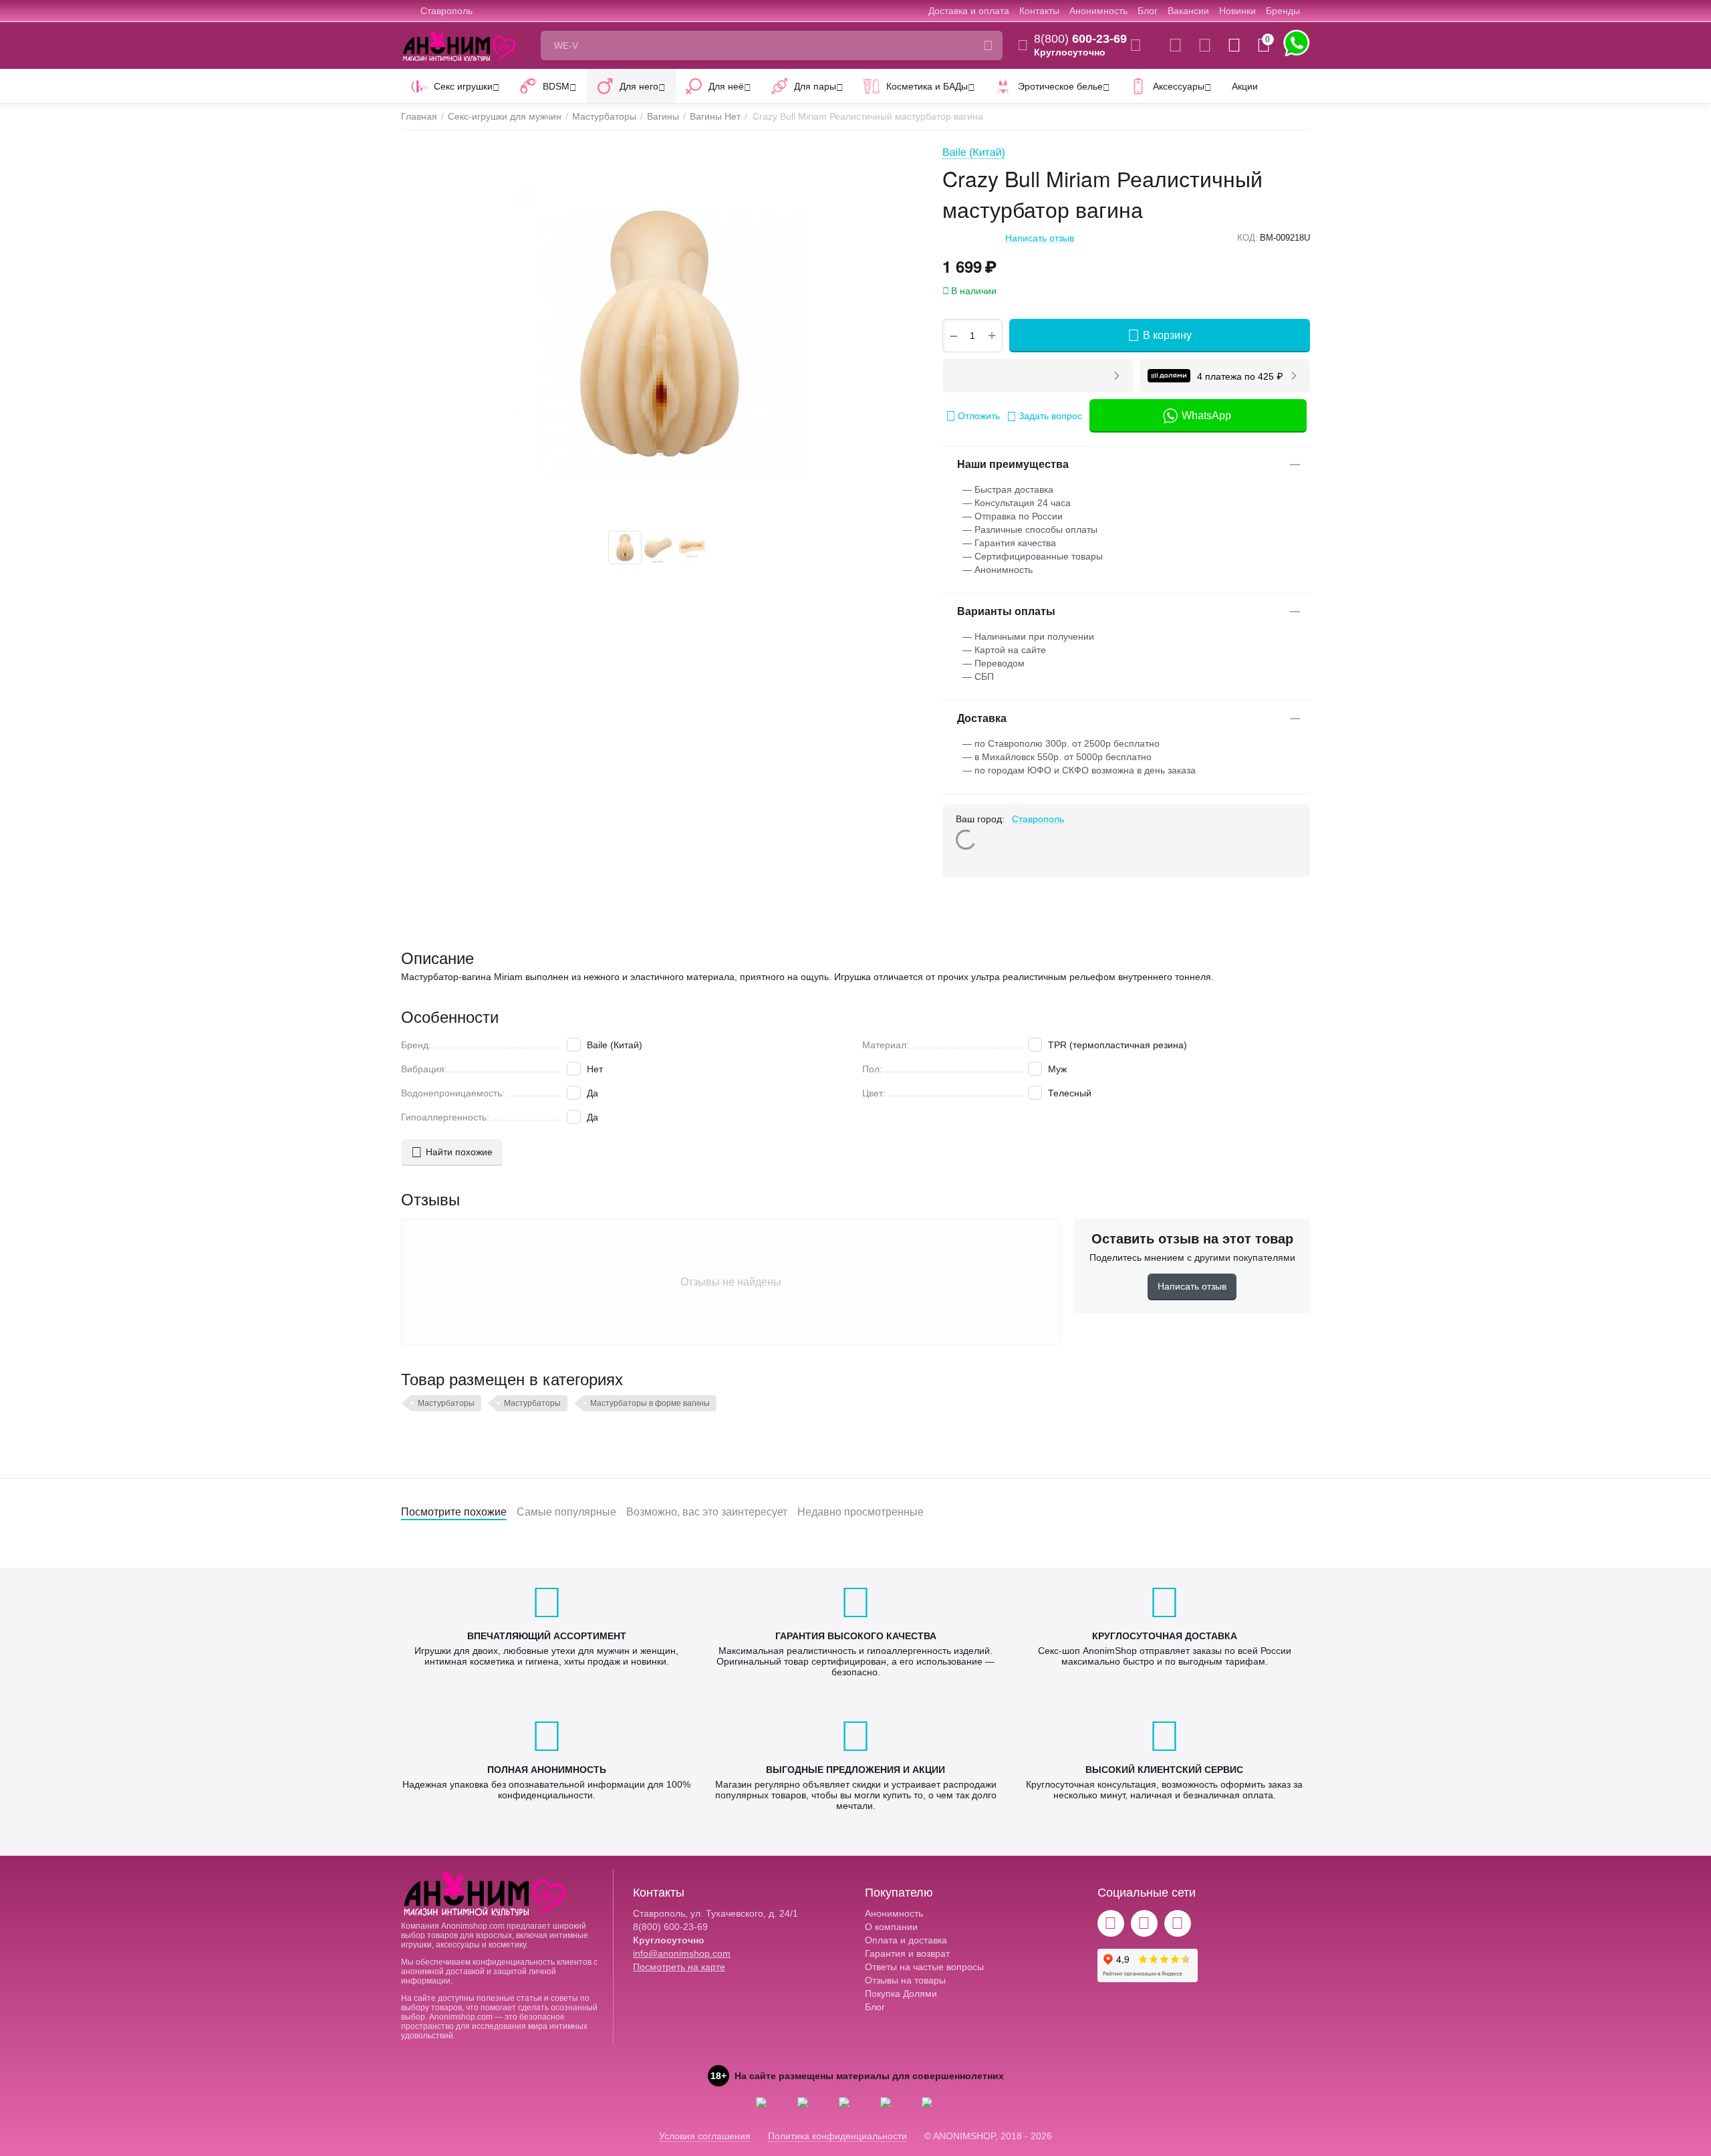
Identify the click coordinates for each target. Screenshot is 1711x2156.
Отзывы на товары (905, 1980)
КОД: (1247, 238)
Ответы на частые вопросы (924, 1967)
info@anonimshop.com (682, 1953)
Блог (1148, 11)
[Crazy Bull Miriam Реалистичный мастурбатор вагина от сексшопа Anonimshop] (658, 334)
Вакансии (1188, 11)
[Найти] (988, 45)
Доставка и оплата (969, 11)
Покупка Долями (901, 1994)
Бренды (1283, 11)
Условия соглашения (705, 2136)
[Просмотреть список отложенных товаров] (1205, 45)
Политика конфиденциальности (837, 2136)
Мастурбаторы (446, 1403)
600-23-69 (1080, 39)
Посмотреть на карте (679, 1967)
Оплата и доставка (906, 1940)
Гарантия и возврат (907, 1953)
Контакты (1039, 11)
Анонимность (1098, 11)
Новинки (1237, 11)
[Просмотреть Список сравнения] (1175, 45)
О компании (891, 1927)
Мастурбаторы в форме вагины (650, 1403)
